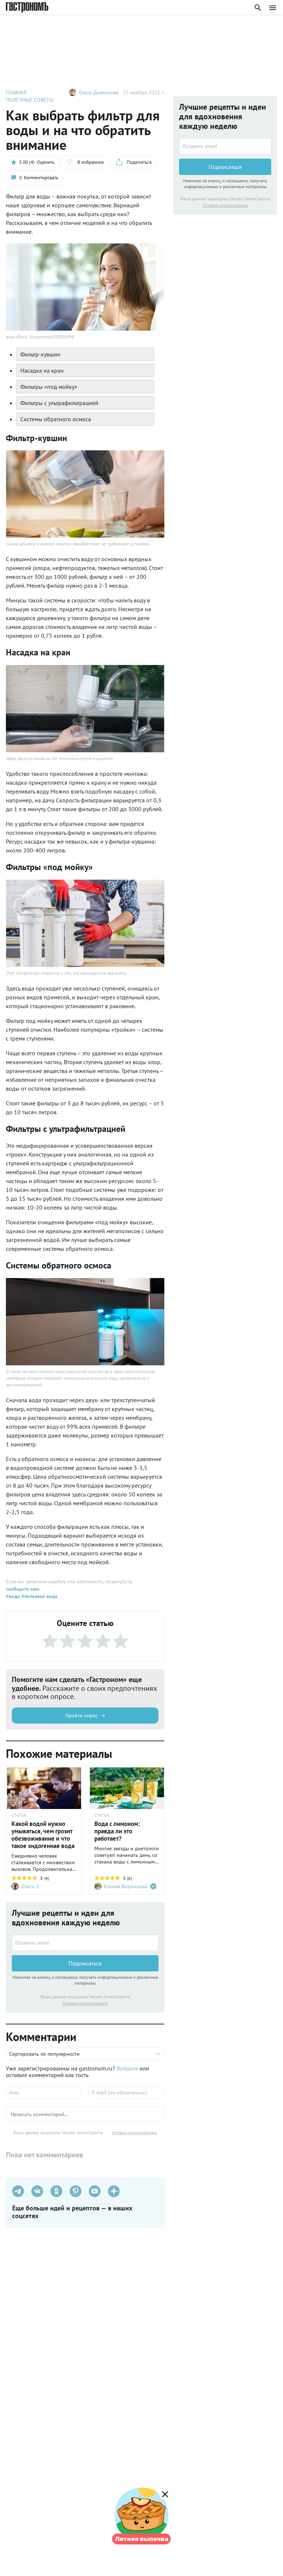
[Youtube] (95, 2191)
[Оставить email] (85, 1943)
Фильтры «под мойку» (49, 387)
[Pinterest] (76, 2191)
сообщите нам (22, 1589)
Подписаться (85, 1963)
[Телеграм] (18, 2191)
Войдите (127, 2068)
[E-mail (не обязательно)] (127, 2093)
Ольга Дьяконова (98, 92)
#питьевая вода (39, 1596)
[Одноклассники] (56, 2191)
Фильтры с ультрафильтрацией (59, 403)
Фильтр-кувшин (40, 354)
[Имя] (44, 2093)
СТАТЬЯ (19, 1815)
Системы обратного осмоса (56, 419)
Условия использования (85, 2003)
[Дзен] (114, 2191)
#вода (13, 1596)
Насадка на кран (42, 370)
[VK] (37, 2191)
